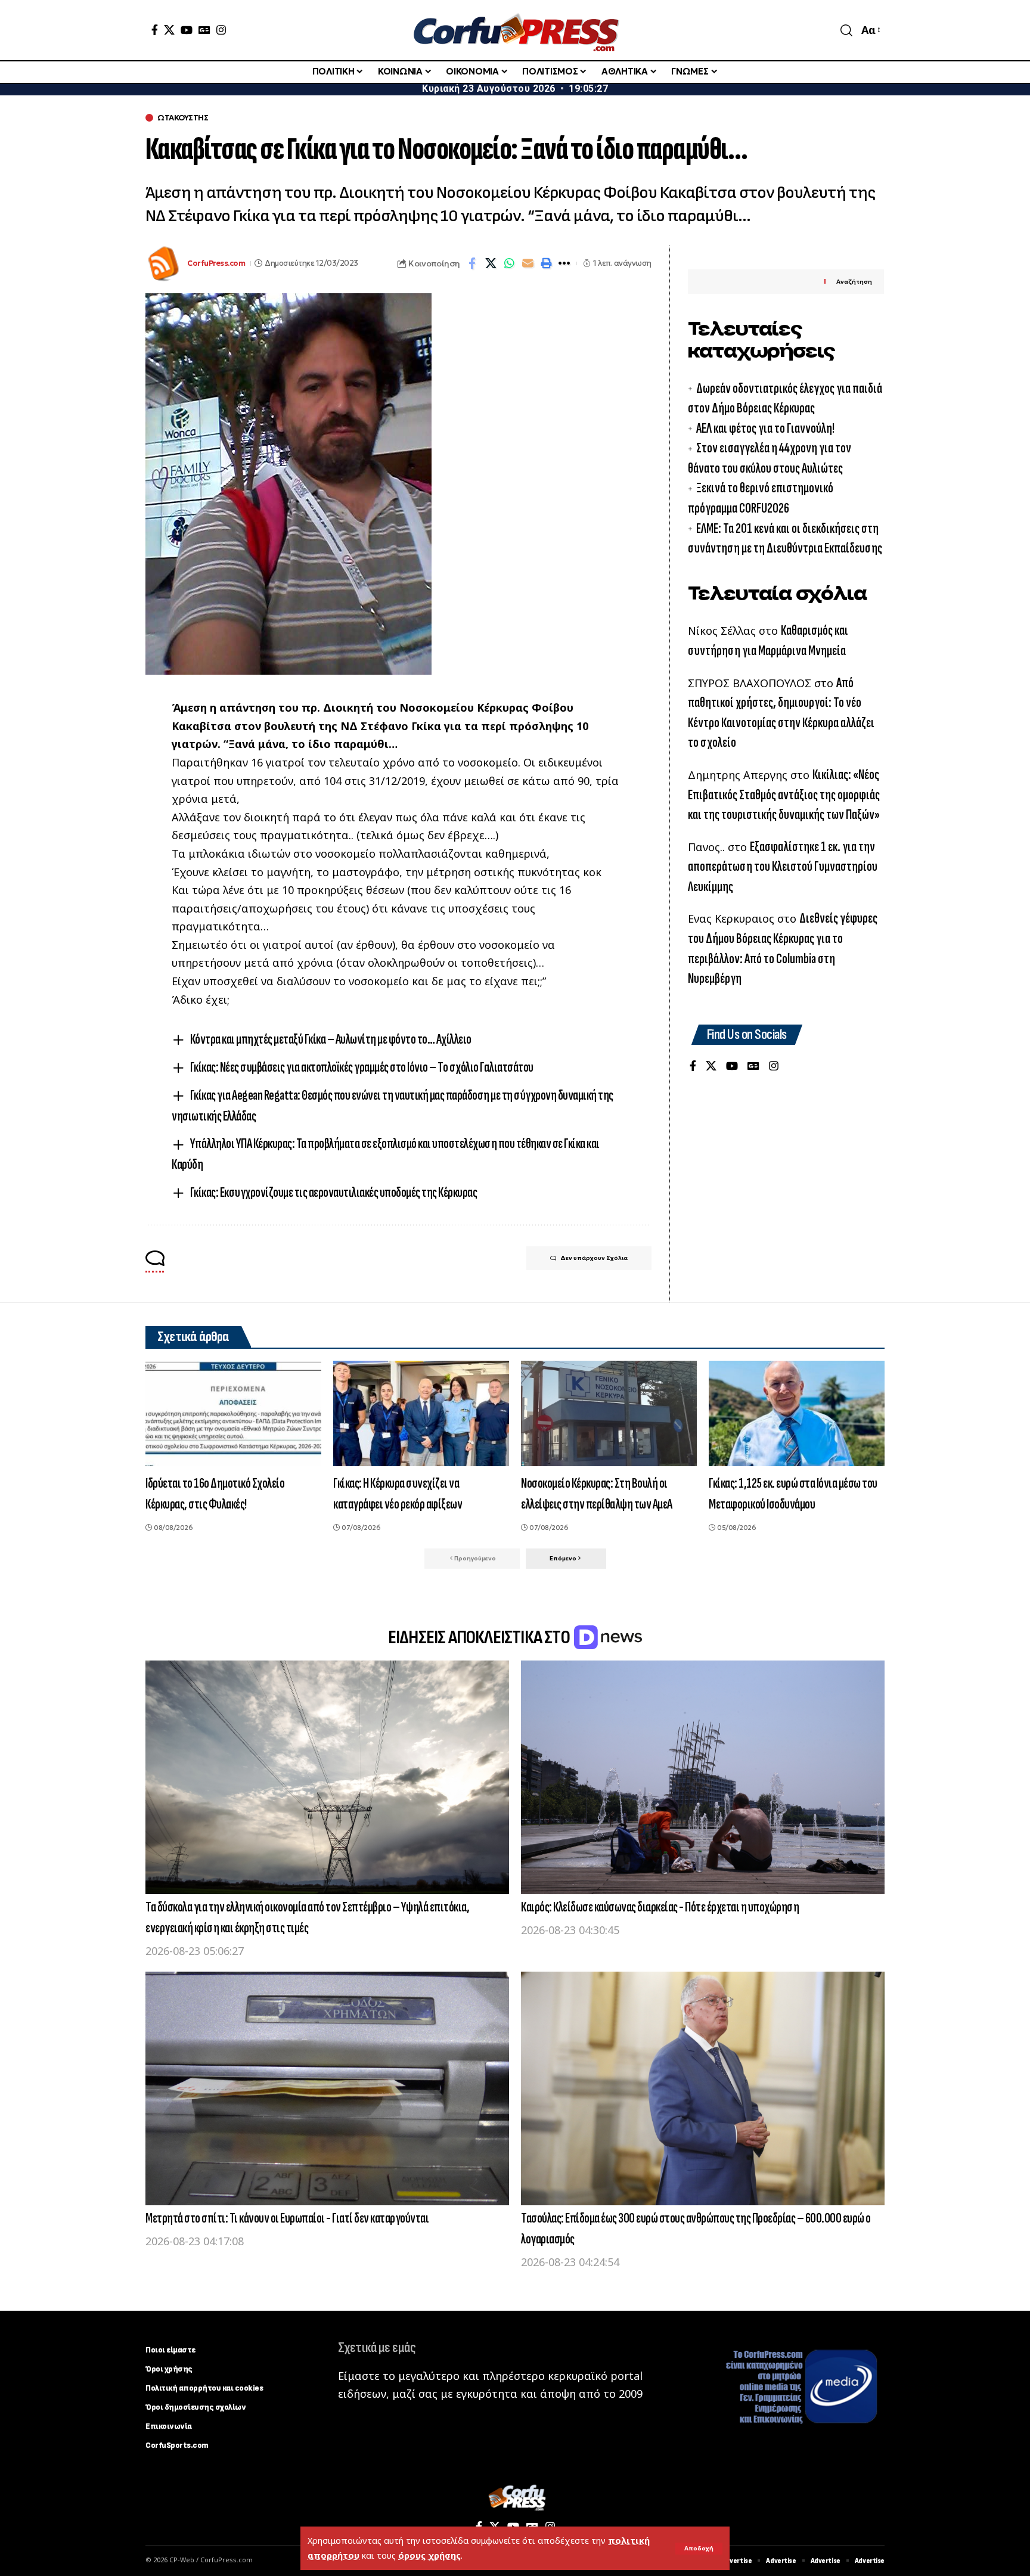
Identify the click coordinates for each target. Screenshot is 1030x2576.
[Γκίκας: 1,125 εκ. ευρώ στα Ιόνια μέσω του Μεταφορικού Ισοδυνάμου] (797, 1413)
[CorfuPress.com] (515, 30)
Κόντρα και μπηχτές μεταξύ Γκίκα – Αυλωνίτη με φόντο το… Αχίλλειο (331, 1039)
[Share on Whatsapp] (509, 263)
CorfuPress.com (216, 263)
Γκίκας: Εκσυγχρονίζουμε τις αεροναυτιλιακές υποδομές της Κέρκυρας (334, 1192)
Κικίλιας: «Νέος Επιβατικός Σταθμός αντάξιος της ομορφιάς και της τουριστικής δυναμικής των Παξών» (784, 794)
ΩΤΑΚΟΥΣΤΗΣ (183, 118)
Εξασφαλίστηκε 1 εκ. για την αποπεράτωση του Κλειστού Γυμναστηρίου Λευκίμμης (783, 867)
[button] (699, 2549)
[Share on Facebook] (472, 263)
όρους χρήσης (429, 2555)
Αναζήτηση (854, 282)
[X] (169, 30)
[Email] (528, 263)
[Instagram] (221, 30)
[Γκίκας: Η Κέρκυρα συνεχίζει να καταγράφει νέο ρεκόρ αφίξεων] (421, 1413)
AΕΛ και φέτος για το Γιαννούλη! (765, 428)
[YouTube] (187, 30)
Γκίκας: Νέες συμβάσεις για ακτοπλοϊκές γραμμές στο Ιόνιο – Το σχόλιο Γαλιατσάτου (362, 1067)
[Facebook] (155, 30)
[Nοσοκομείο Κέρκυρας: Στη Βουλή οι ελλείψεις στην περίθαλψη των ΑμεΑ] (609, 1413)
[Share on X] (491, 263)
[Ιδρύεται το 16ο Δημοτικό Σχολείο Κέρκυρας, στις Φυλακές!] (233, 1413)
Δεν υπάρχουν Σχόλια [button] (594, 1258)
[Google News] (204, 30)
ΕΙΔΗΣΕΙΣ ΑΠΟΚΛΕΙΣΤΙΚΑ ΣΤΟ (480, 1638)
